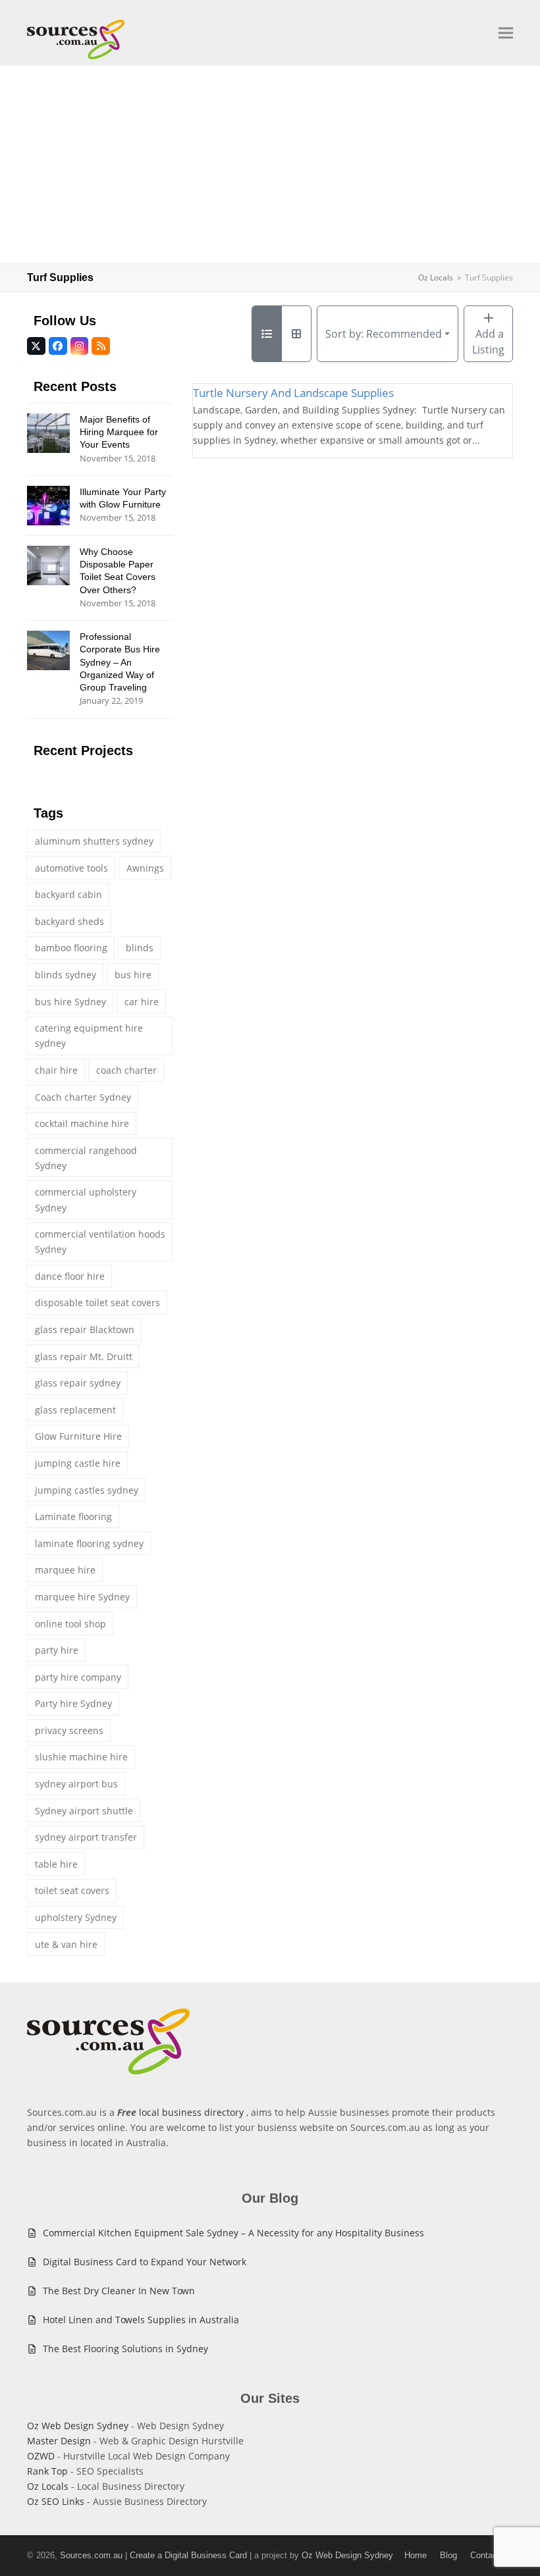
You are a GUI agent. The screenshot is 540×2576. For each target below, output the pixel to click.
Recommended (384, 334)
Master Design (59, 2441)
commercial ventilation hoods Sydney (100, 1242)
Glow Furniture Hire (78, 1436)
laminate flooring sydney (89, 1543)
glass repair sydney (78, 1383)
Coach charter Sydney (83, 1097)
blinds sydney (66, 975)
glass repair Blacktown (85, 1329)
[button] (506, 33)
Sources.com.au (91, 2555)
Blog (448, 2555)
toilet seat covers (72, 1890)
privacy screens (69, 1730)
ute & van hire (66, 1944)
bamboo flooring (71, 948)
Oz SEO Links (56, 2501)
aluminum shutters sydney (94, 841)
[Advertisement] (270, 165)
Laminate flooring (73, 1516)
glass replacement (75, 1410)
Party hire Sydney (73, 1703)
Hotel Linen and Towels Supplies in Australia (141, 2320)
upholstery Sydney (76, 1917)
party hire (57, 1650)
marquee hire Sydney (82, 1597)
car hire (142, 1002)
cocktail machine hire (82, 1123)
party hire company (78, 1677)
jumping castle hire (78, 1463)
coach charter (126, 1070)
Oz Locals (48, 2486)
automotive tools (71, 868)
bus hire (133, 975)
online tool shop (70, 1624)
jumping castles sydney (87, 1490)
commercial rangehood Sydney (86, 1158)
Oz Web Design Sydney (78, 2426)
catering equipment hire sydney (89, 1036)
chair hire (56, 1070)
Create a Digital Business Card (188, 2555)
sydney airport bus (76, 1784)
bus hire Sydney (70, 1002)
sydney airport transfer (86, 1837)
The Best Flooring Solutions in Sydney (125, 2349)
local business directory (191, 2112)
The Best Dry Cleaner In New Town (119, 2291)
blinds (140, 948)
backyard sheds (69, 921)
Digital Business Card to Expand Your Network (145, 2262)
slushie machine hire (81, 1757)
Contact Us (492, 2555)
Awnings (145, 868)
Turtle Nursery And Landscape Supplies (293, 393)
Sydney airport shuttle (84, 1811)
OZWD (41, 2456)
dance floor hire (70, 1276)
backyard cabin (68, 894)
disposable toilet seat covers (97, 1302)
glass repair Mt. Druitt (84, 1356)
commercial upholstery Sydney (86, 1199)
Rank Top (47, 2471)
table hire (56, 1864)
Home (416, 2555)
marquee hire (65, 1570)
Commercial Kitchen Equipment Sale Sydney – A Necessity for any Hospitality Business (233, 2233)
